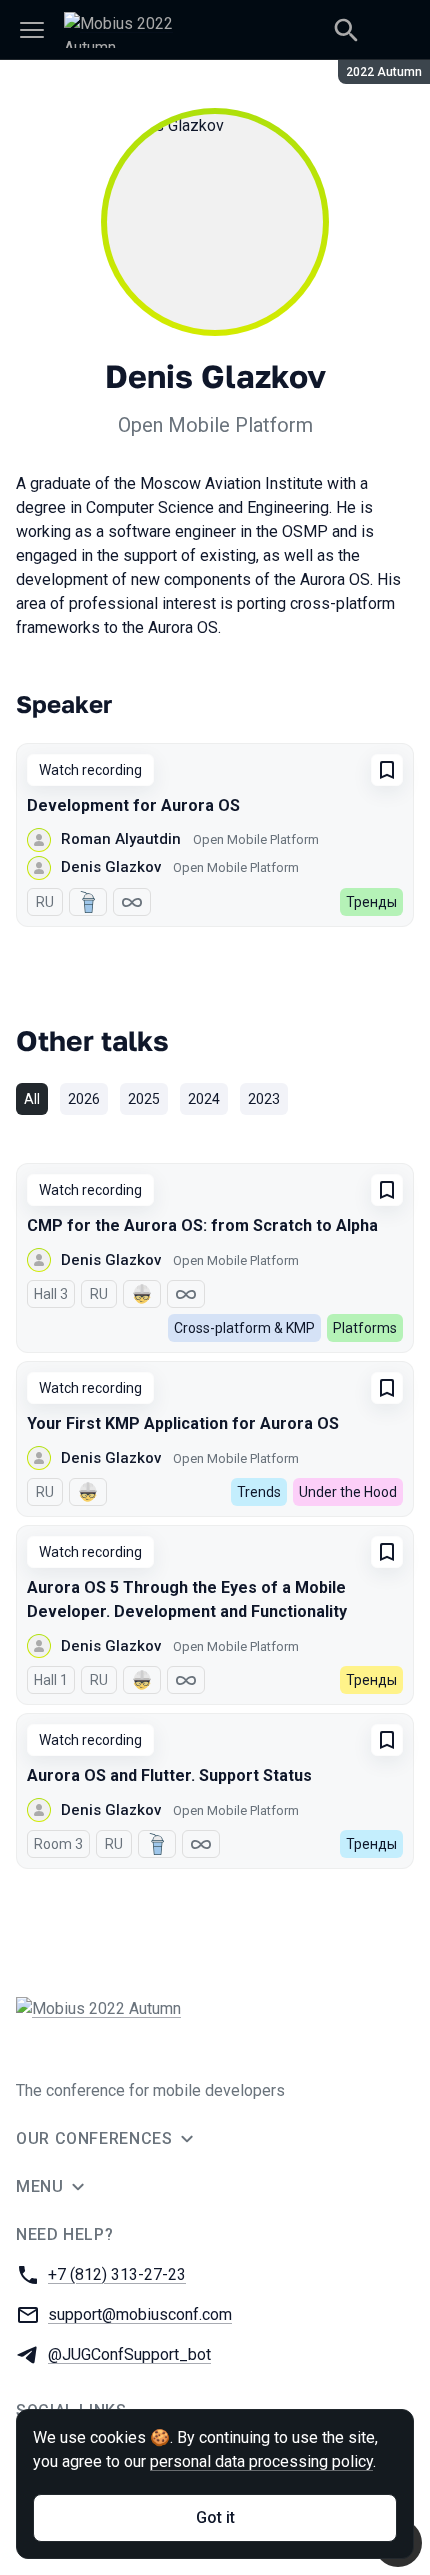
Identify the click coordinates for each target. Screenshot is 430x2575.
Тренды (371, 902)
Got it (215, 2517)
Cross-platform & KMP (244, 1328)
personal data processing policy (261, 2461)
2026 (84, 1099)
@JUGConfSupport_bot (129, 2354)
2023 (264, 1099)
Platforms (365, 1328)
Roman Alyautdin (121, 839)
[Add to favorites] (387, 770)
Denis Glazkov (111, 867)
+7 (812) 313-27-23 (117, 2274)
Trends (259, 1492)
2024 (204, 1099)
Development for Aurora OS (133, 805)
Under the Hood (348, 1492)
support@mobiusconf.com (140, 2314)
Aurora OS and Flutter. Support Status (169, 1775)
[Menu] (32, 30)
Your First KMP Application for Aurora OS (183, 1423)
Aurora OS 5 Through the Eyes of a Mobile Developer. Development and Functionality (187, 1599)
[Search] (346, 30)
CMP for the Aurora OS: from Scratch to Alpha (202, 1225)
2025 (144, 1099)
